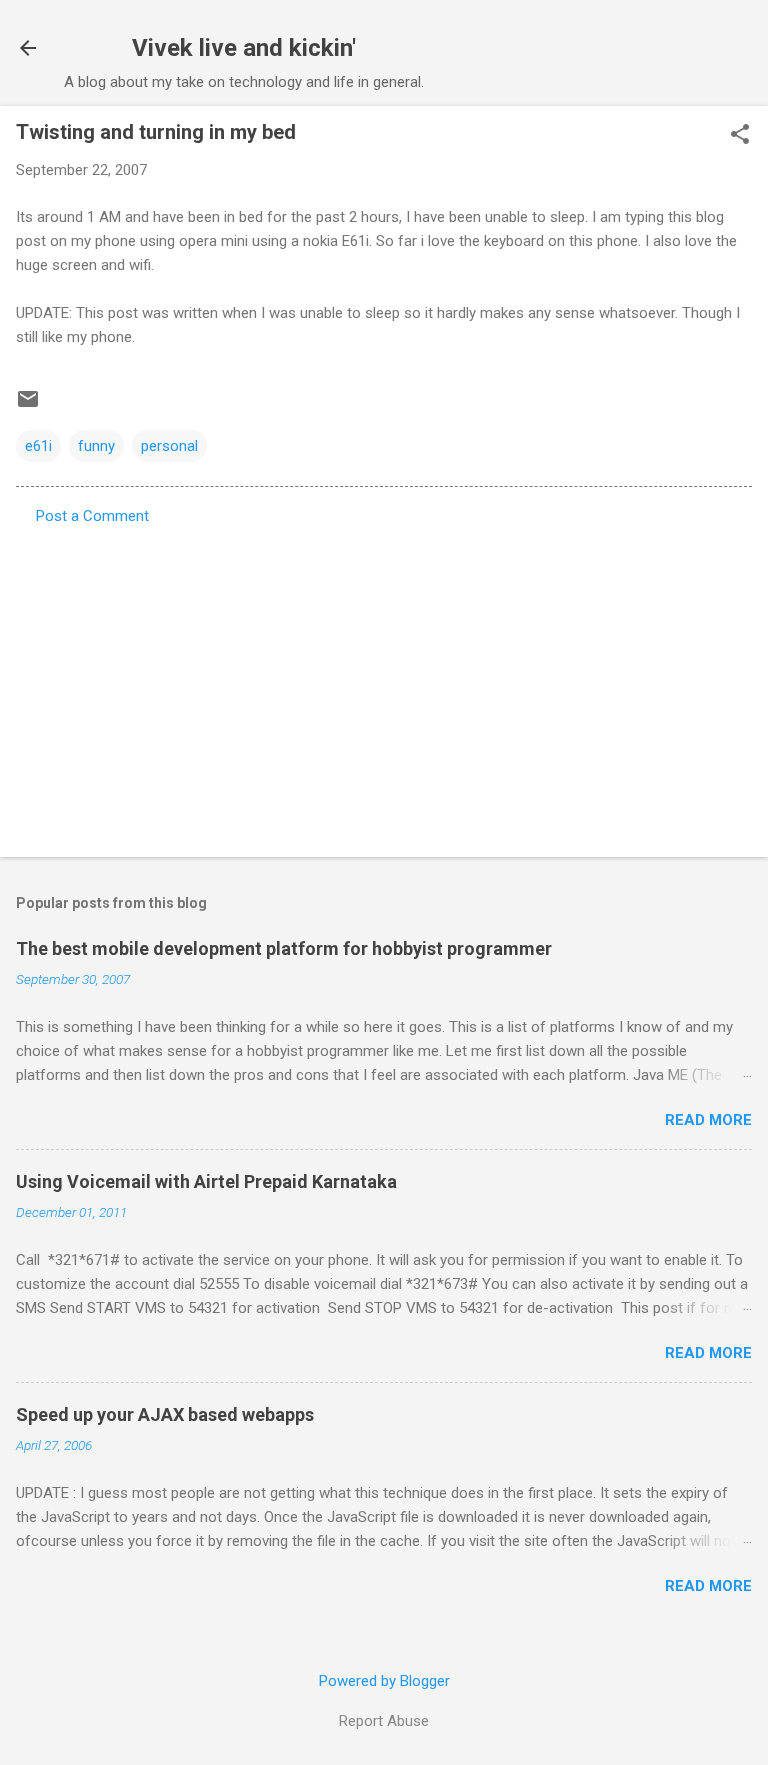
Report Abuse (384, 1721)
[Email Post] (28, 406)
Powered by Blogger (384, 1681)
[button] (740, 136)
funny (96, 446)
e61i (38, 446)
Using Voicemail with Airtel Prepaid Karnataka (206, 1181)
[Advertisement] (384, 685)
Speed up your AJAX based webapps (165, 1414)
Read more (708, 1120)
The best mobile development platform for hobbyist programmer (284, 948)
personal (169, 446)
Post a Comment (92, 516)
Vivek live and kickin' (244, 48)
